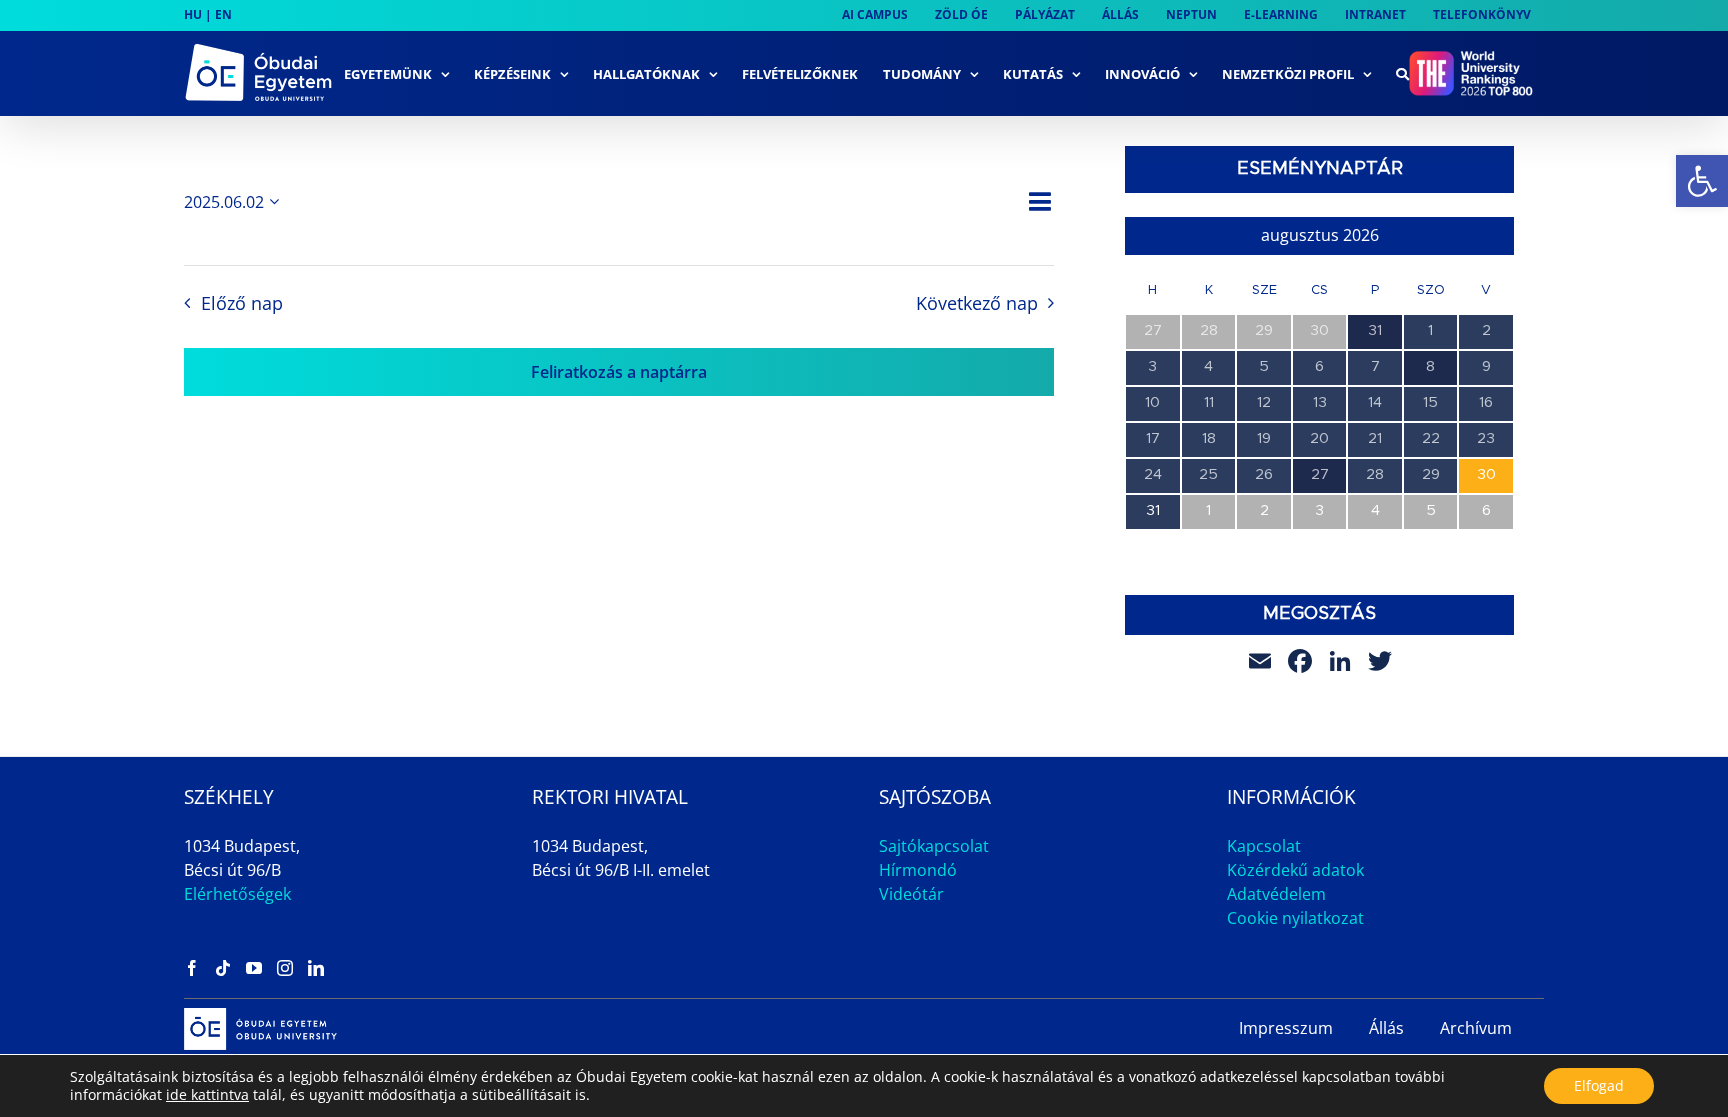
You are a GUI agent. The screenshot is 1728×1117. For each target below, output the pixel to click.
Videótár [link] (911, 894)
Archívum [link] (1476, 1028)
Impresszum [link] (1286, 1028)
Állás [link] (1386, 1028)
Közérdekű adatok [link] (1295, 870)
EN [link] (223, 14)
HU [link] (193, 14)
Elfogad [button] (1599, 1085)
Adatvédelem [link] (1276, 894)
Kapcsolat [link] (1264, 846)
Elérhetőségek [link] (237, 894)
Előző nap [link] (241, 303)
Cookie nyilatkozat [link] (1295, 918)
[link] (1702, 181)
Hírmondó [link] (918, 870)
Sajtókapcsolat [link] (934, 846)
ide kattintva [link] (207, 1094)
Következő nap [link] (977, 303)
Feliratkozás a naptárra (619, 372)
